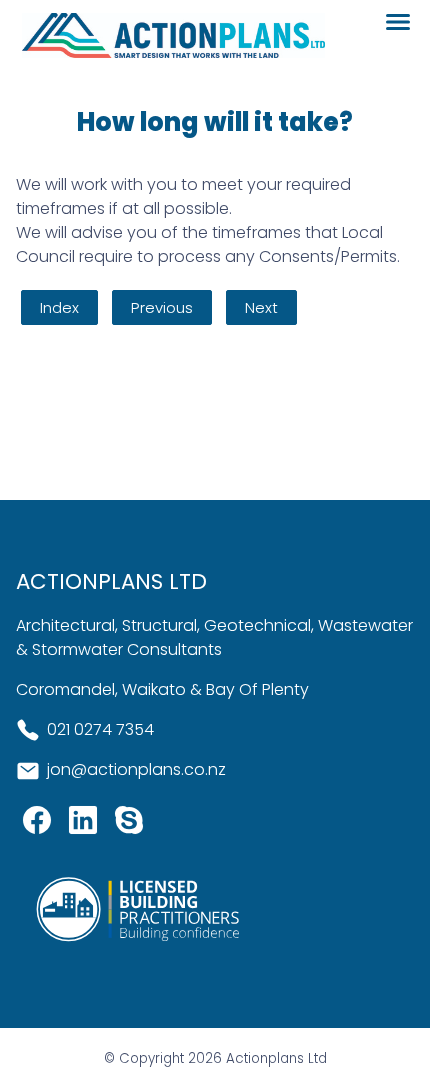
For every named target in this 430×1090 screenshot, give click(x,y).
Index (59, 307)
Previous (162, 307)
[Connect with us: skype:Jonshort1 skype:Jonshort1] (129, 824)
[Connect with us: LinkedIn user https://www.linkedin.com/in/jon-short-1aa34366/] (83, 824)
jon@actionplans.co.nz (136, 769)
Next (261, 307)
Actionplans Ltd (276, 1058)
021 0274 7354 (100, 729)
